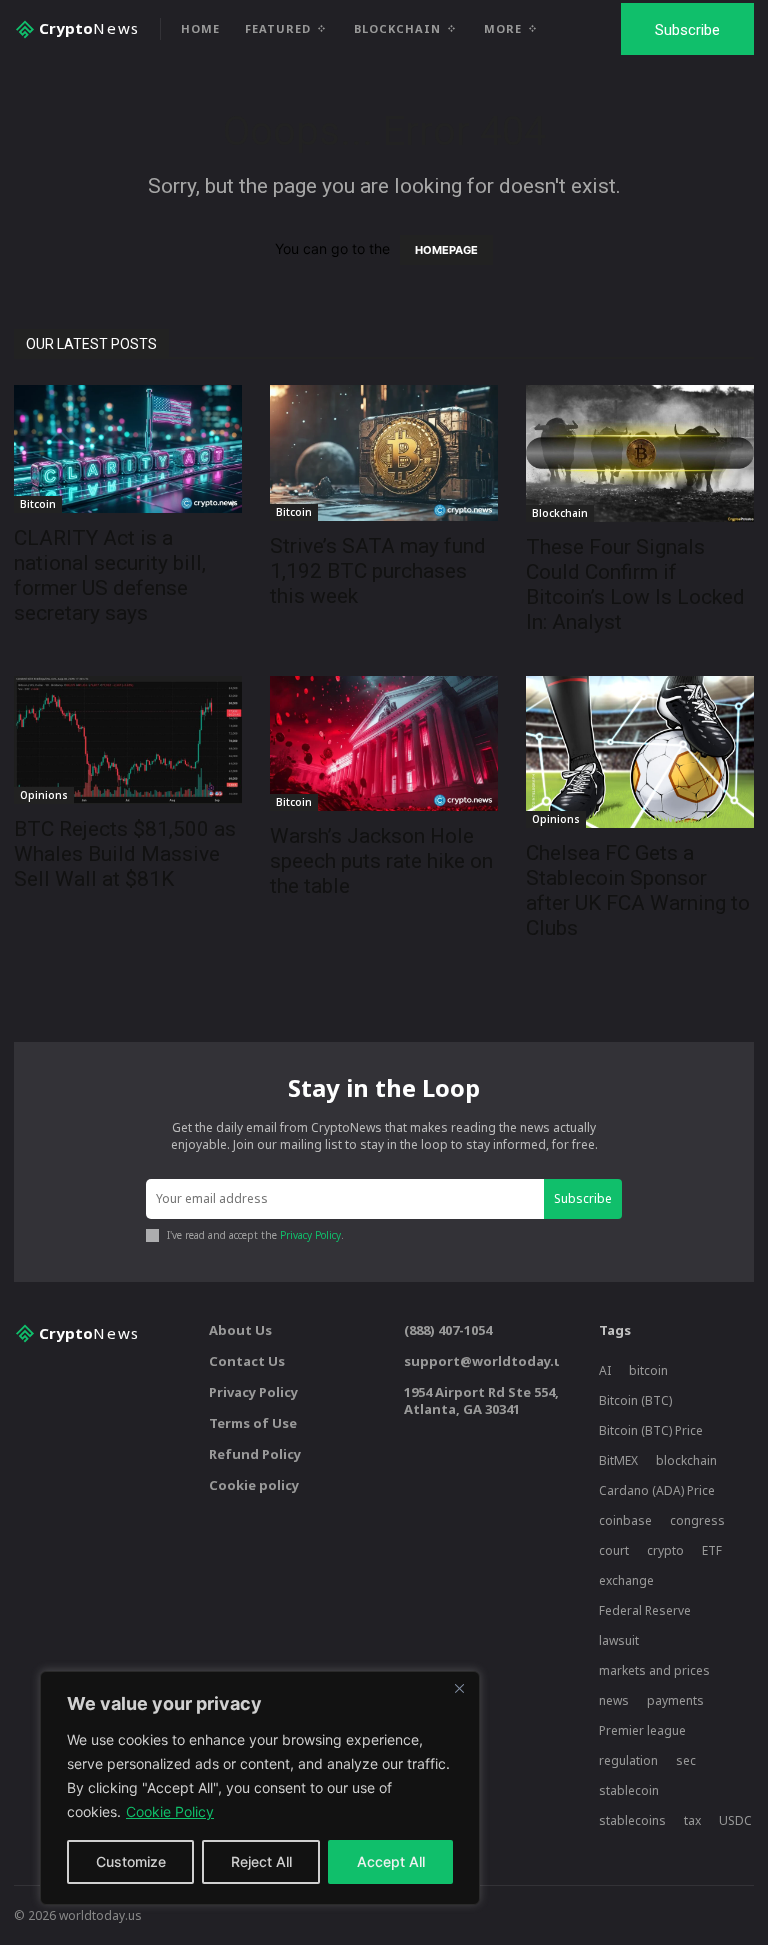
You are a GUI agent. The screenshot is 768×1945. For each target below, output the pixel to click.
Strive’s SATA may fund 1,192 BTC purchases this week (378, 571)
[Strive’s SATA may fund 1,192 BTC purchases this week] (384, 453)
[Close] (459, 1688)
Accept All (391, 1861)
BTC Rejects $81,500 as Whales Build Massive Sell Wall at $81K (125, 854)
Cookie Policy (170, 1811)
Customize (131, 1861)
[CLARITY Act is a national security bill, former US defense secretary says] (128, 448)
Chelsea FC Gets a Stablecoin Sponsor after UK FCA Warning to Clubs (638, 890)
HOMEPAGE (446, 250)
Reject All (261, 1861)
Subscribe (583, 1198)
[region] (260, 1788)
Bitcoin (38, 504)
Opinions (44, 795)
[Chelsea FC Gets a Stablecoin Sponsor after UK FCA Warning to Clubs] (640, 752)
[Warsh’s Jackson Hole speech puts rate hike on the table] (384, 744)
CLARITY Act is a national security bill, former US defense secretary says (110, 575)
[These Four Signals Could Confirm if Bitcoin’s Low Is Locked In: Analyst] (640, 453)
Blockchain (560, 513)
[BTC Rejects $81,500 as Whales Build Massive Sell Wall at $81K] (128, 740)
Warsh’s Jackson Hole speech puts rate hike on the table (381, 861)
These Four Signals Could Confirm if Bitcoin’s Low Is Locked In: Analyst (635, 584)
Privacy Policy (310, 1235)
